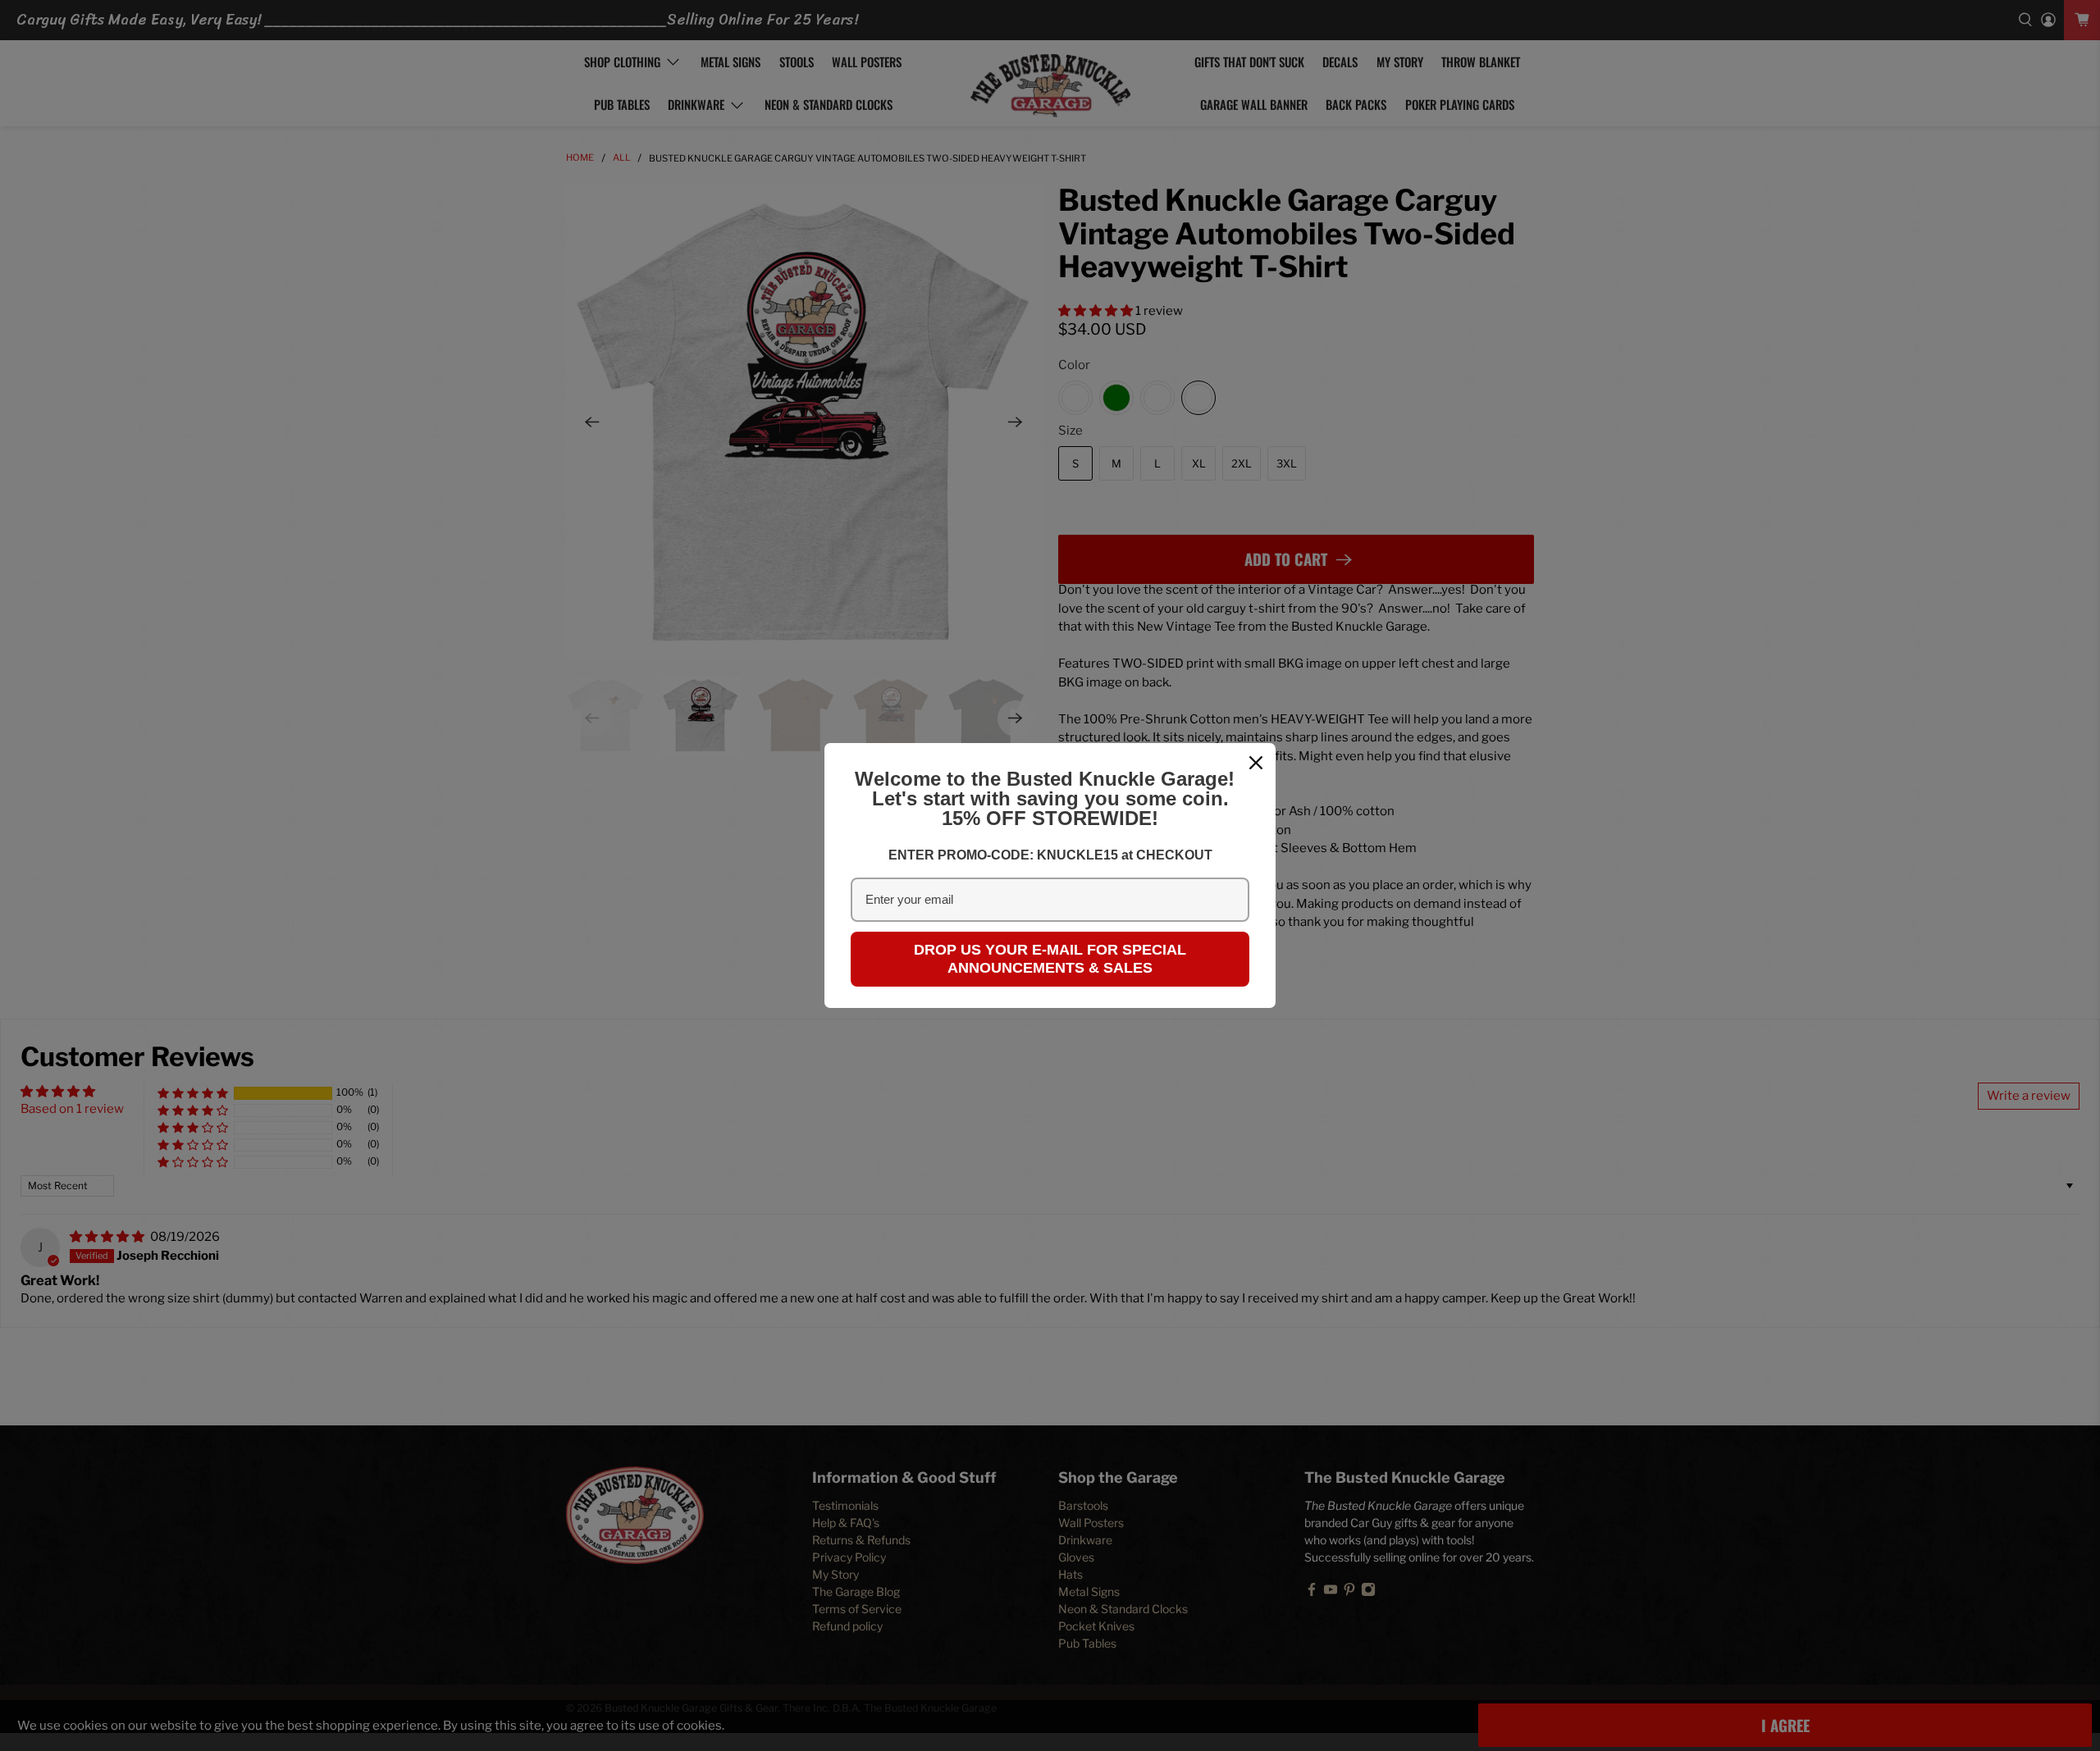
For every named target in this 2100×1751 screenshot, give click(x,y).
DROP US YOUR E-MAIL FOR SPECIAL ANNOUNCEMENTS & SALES (1050, 959)
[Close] (1256, 763)
